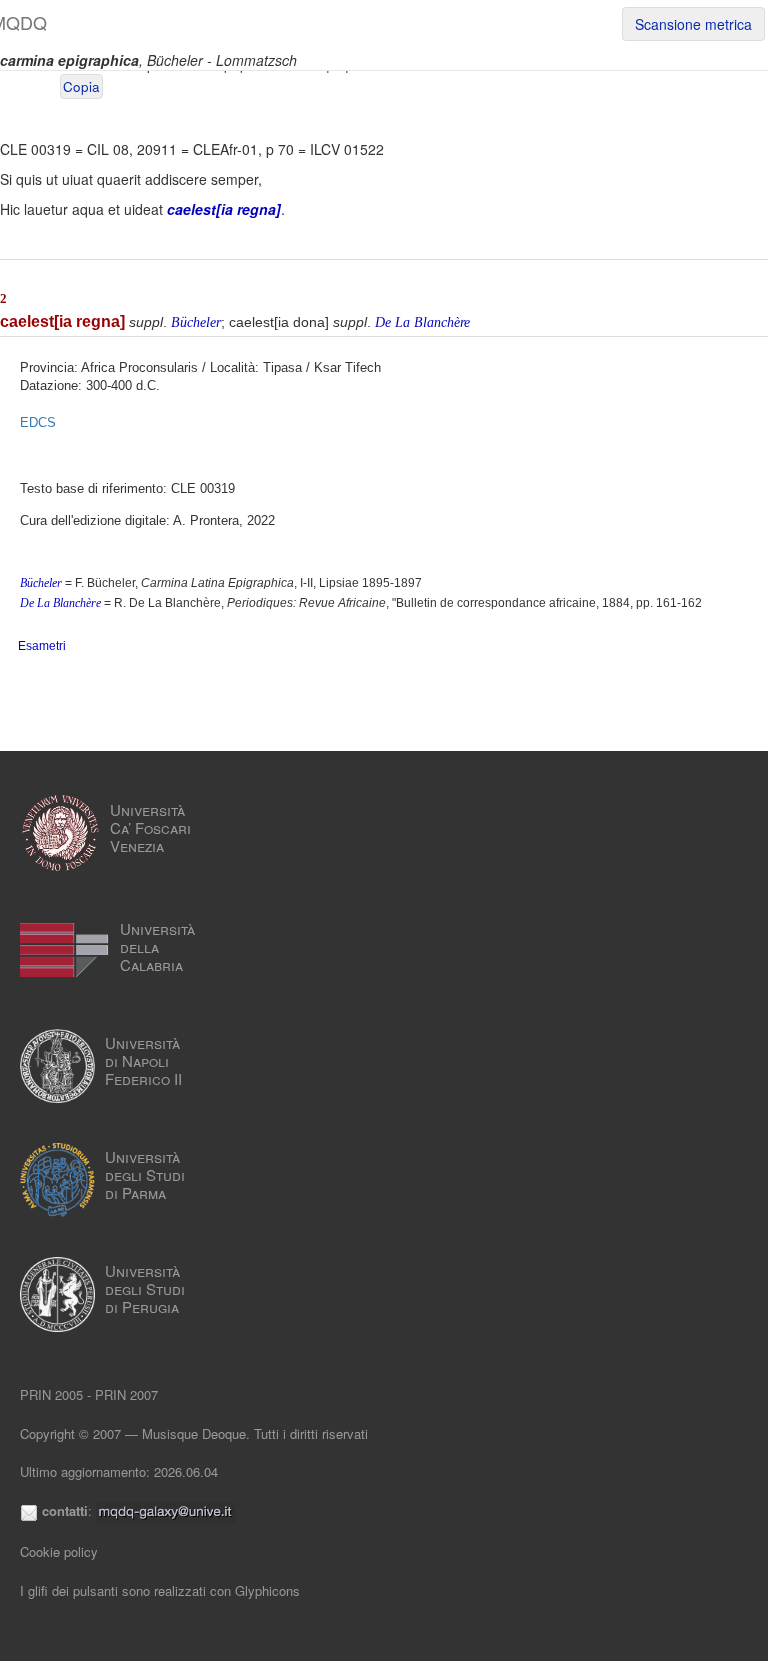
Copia (81, 86)
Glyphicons (267, 1590)
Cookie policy (59, 1551)
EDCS (38, 422)
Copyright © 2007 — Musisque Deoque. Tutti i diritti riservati (194, 1433)
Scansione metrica (693, 24)
